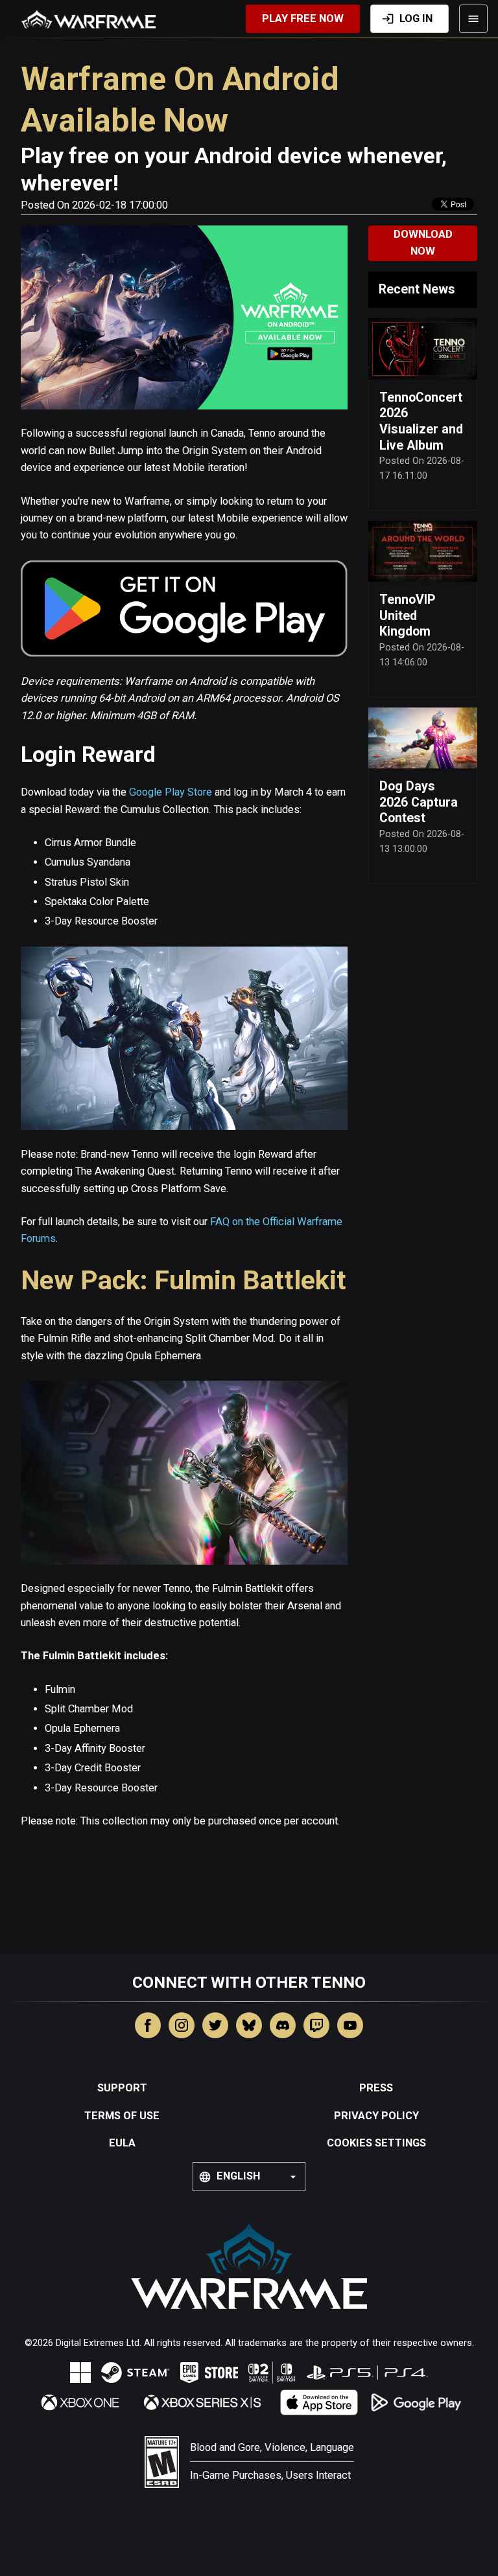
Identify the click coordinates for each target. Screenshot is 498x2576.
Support (122, 2088)
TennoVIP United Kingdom (407, 615)
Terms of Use (122, 2116)
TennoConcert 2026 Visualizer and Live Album (421, 421)
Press (376, 2088)
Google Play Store (171, 792)
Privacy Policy (376, 2116)
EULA (122, 2143)
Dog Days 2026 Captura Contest (419, 802)
